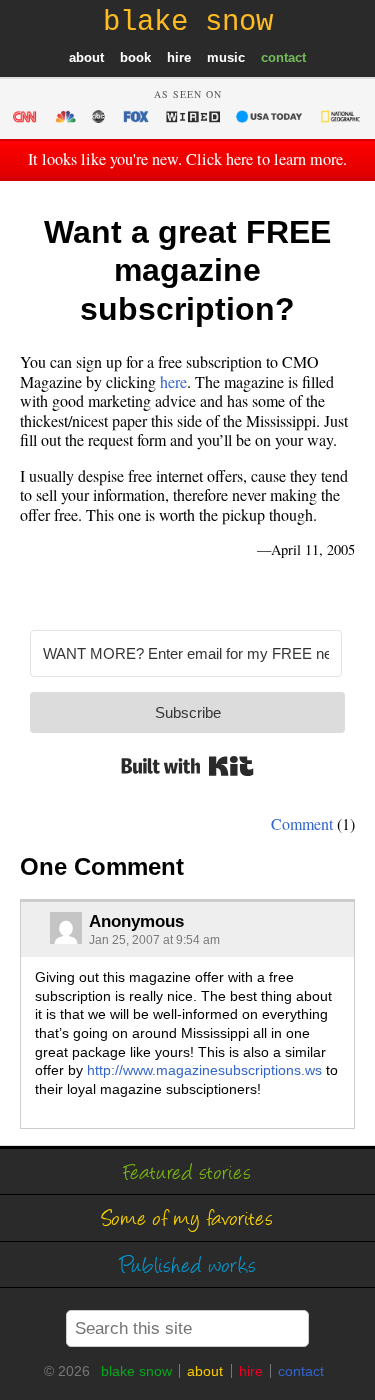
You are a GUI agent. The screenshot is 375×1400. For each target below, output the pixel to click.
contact (283, 57)
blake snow (136, 1371)
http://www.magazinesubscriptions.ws (204, 1070)
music (226, 57)
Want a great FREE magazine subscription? (187, 270)
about (86, 57)
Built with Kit (187, 766)
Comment (302, 823)
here (173, 381)
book (135, 57)
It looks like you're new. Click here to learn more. (187, 159)
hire (179, 57)
